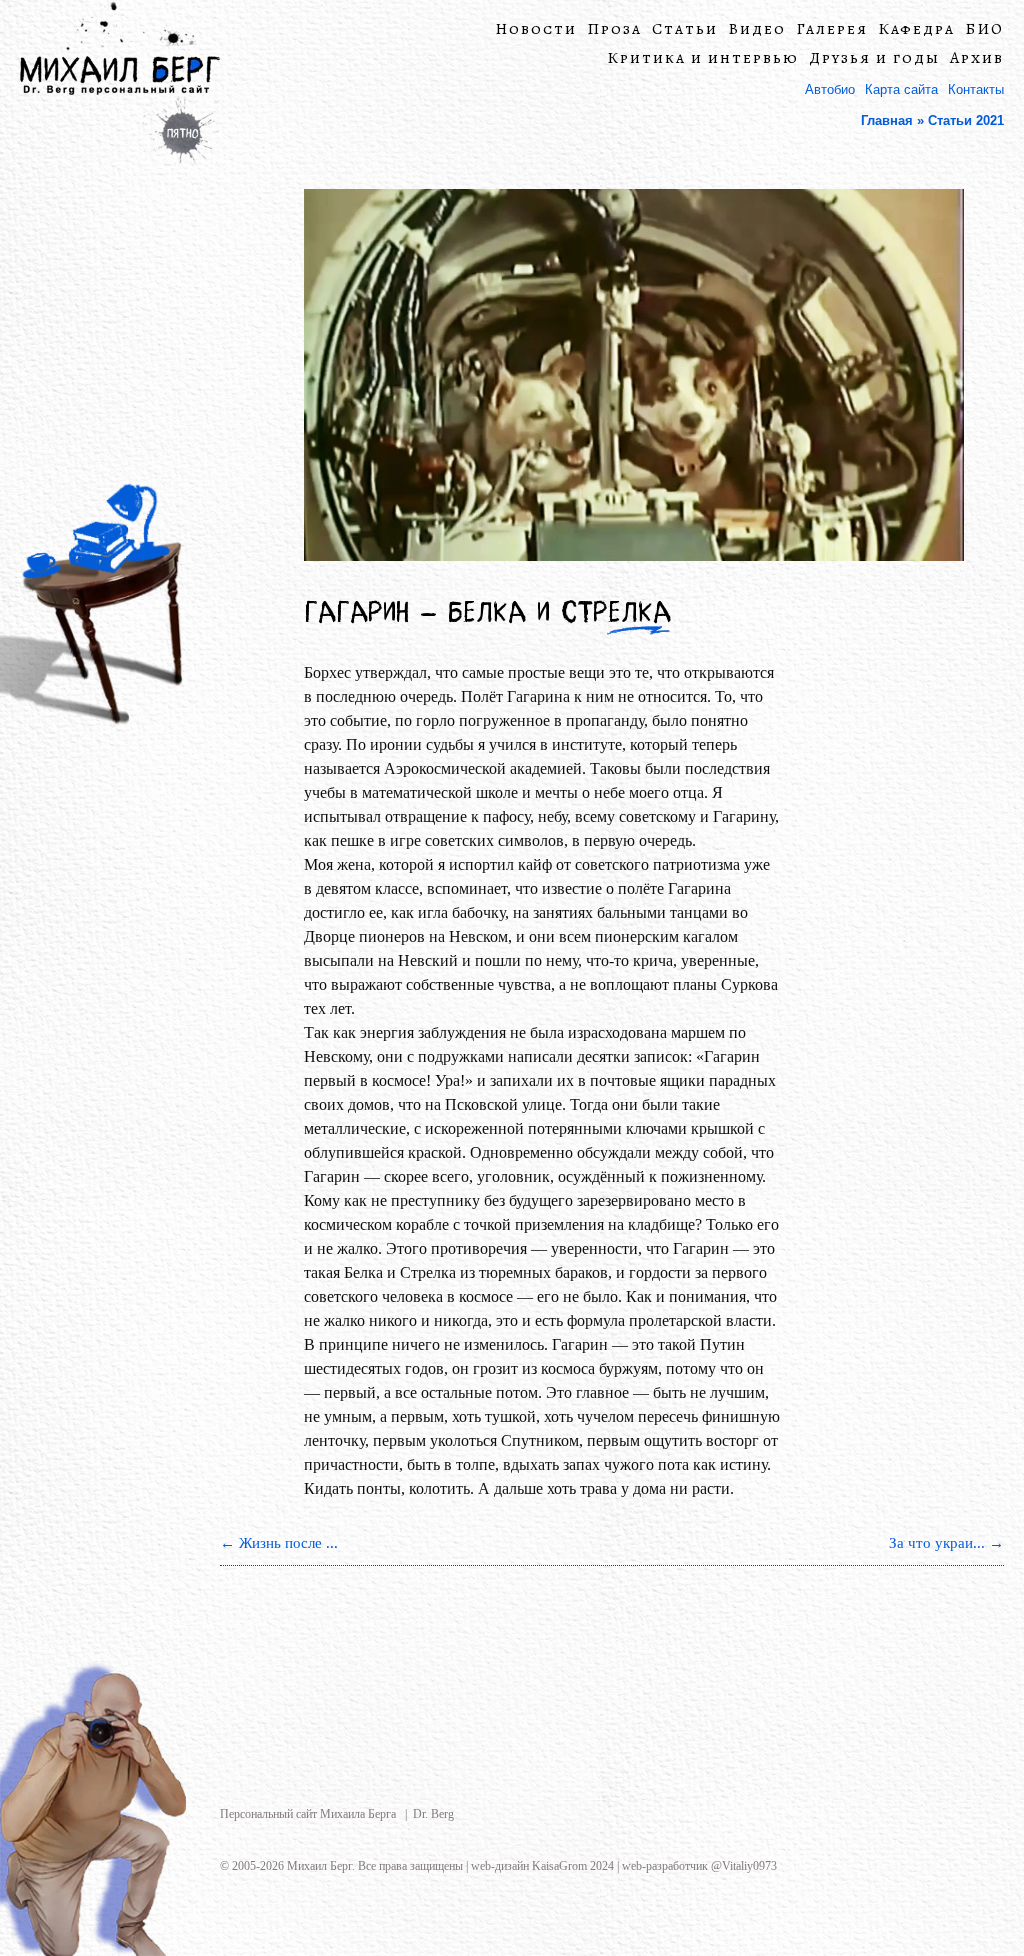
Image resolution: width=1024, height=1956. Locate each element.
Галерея (832, 29)
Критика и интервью (703, 58)
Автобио (830, 89)
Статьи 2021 (966, 120)
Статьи (685, 29)
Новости (536, 29)
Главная (887, 120)
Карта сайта (901, 89)
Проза (614, 29)
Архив (977, 58)
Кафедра (916, 29)
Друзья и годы (874, 58)
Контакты (976, 89)
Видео (757, 29)
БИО (984, 29)
